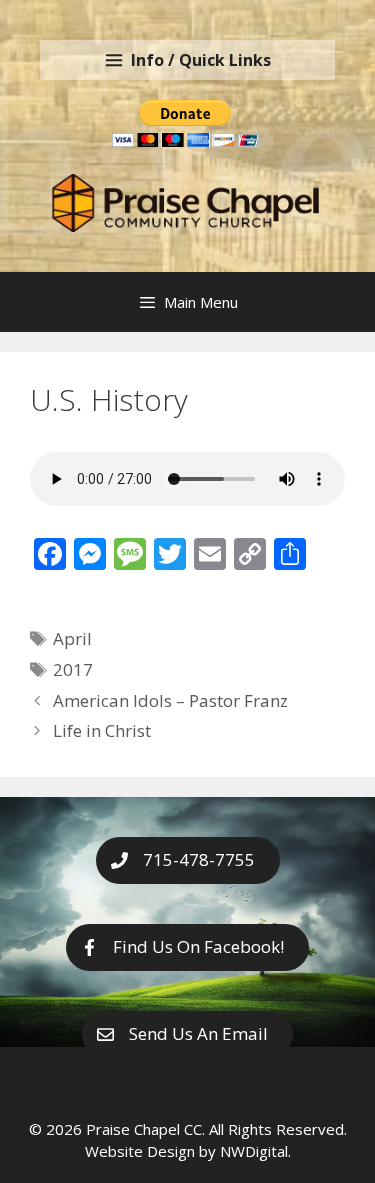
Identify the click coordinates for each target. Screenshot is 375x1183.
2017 (73, 669)
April (72, 638)
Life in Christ (104, 730)
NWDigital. (255, 1151)
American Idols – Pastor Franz (172, 700)
